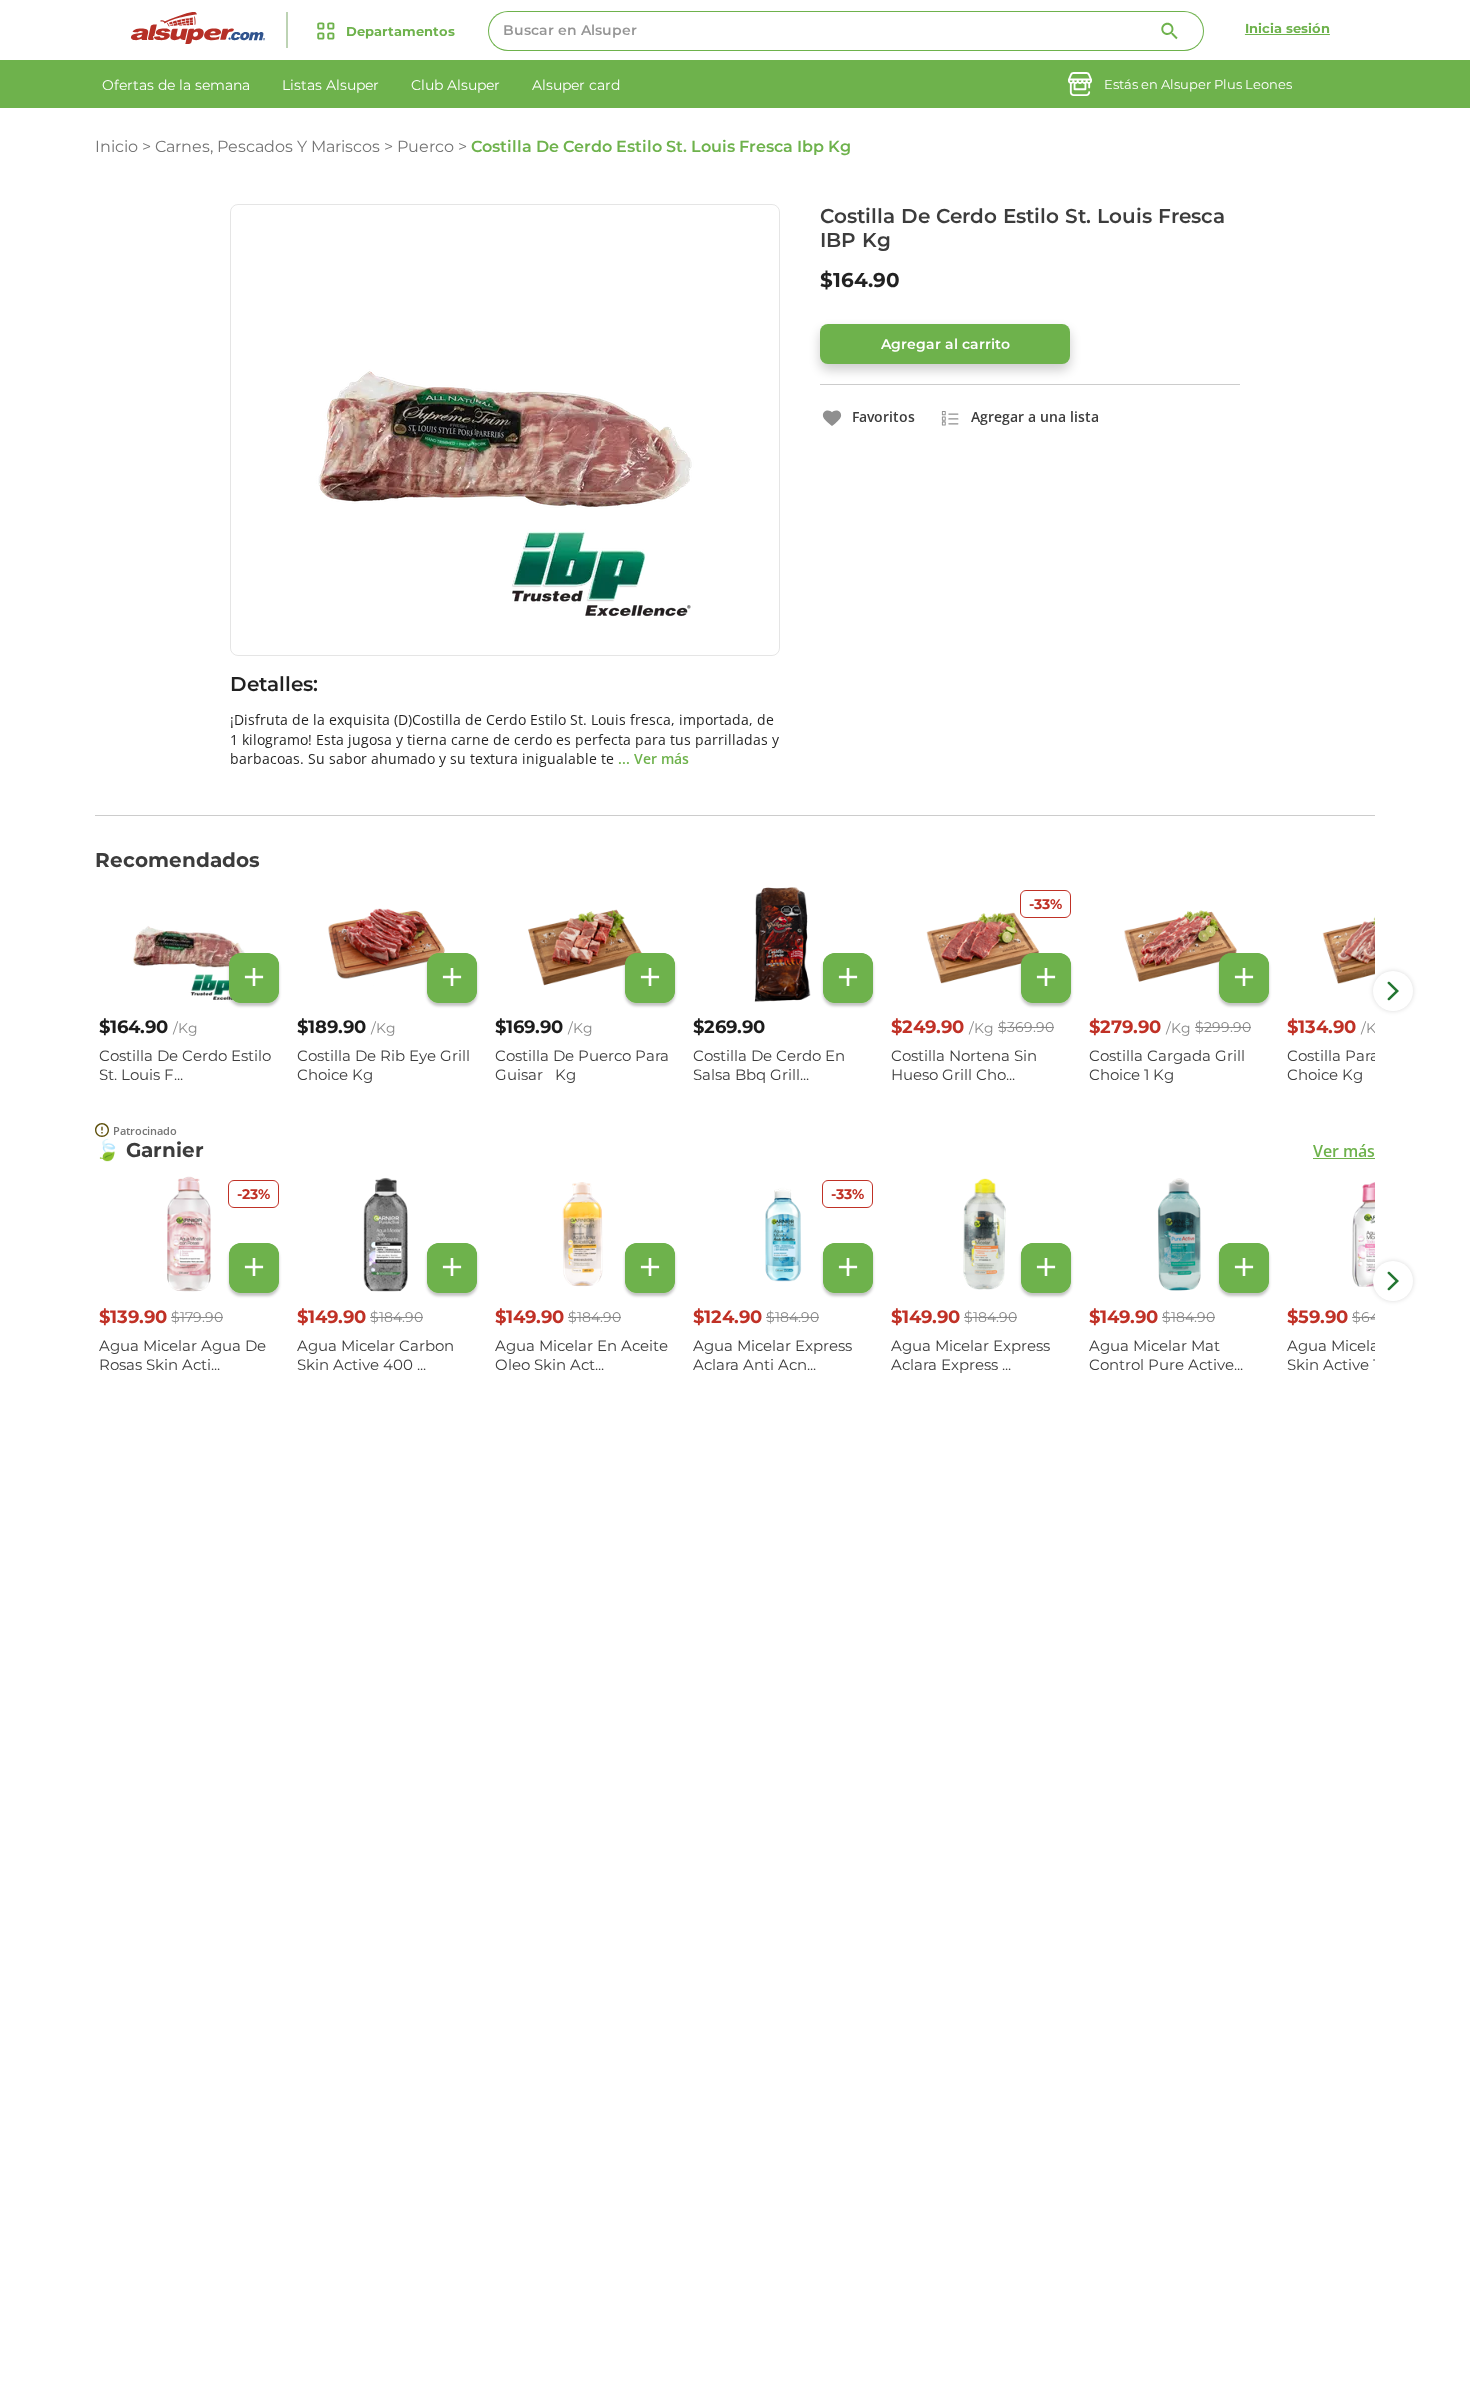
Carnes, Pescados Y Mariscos (267, 146)
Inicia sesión (1287, 28)
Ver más (1344, 1151)
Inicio (116, 146)
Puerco (425, 146)
